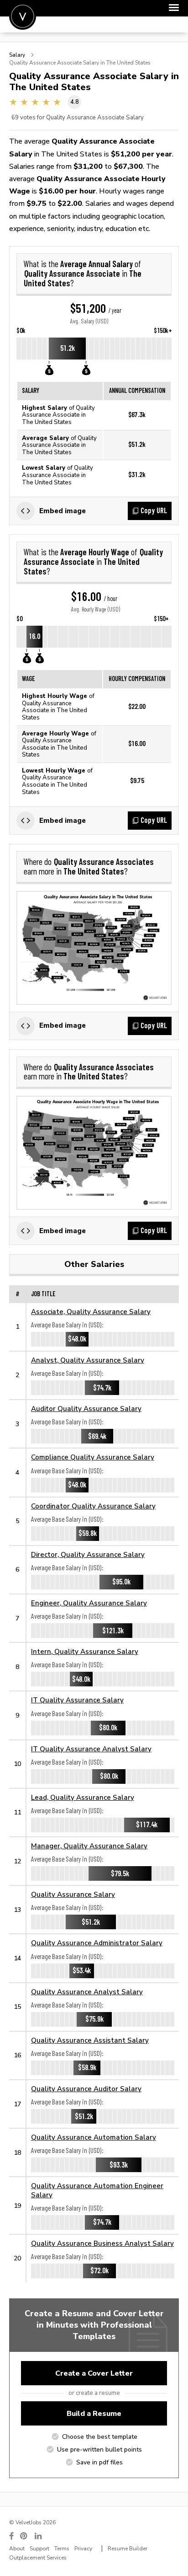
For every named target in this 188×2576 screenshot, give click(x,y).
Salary (17, 55)
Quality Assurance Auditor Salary (86, 2089)
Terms (62, 2549)
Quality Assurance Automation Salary (94, 2137)
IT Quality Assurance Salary (77, 1700)
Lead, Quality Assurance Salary (83, 1797)
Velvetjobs (23, 16)
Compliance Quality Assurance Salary (93, 1457)
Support (39, 2549)
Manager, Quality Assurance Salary (89, 1846)
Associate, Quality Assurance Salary (91, 1312)
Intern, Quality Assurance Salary (85, 1651)
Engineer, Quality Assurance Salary (89, 1603)
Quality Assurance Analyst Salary (87, 1992)
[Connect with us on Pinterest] (24, 2536)
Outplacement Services (38, 2558)
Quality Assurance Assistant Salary (90, 2040)
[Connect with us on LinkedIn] (39, 2536)
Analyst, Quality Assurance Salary (88, 1360)
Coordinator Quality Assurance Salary (93, 1506)
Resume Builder (128, 2549)
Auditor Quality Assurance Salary (86, 1409)
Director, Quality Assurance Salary (88, 1554)
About (17, 2549)
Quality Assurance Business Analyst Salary (102, 2243)
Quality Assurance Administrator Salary (97, 1943)
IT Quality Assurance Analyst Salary (91, 1749)
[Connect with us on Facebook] (11, 2536)
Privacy (83, 2549)
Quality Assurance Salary (73, 1894)
